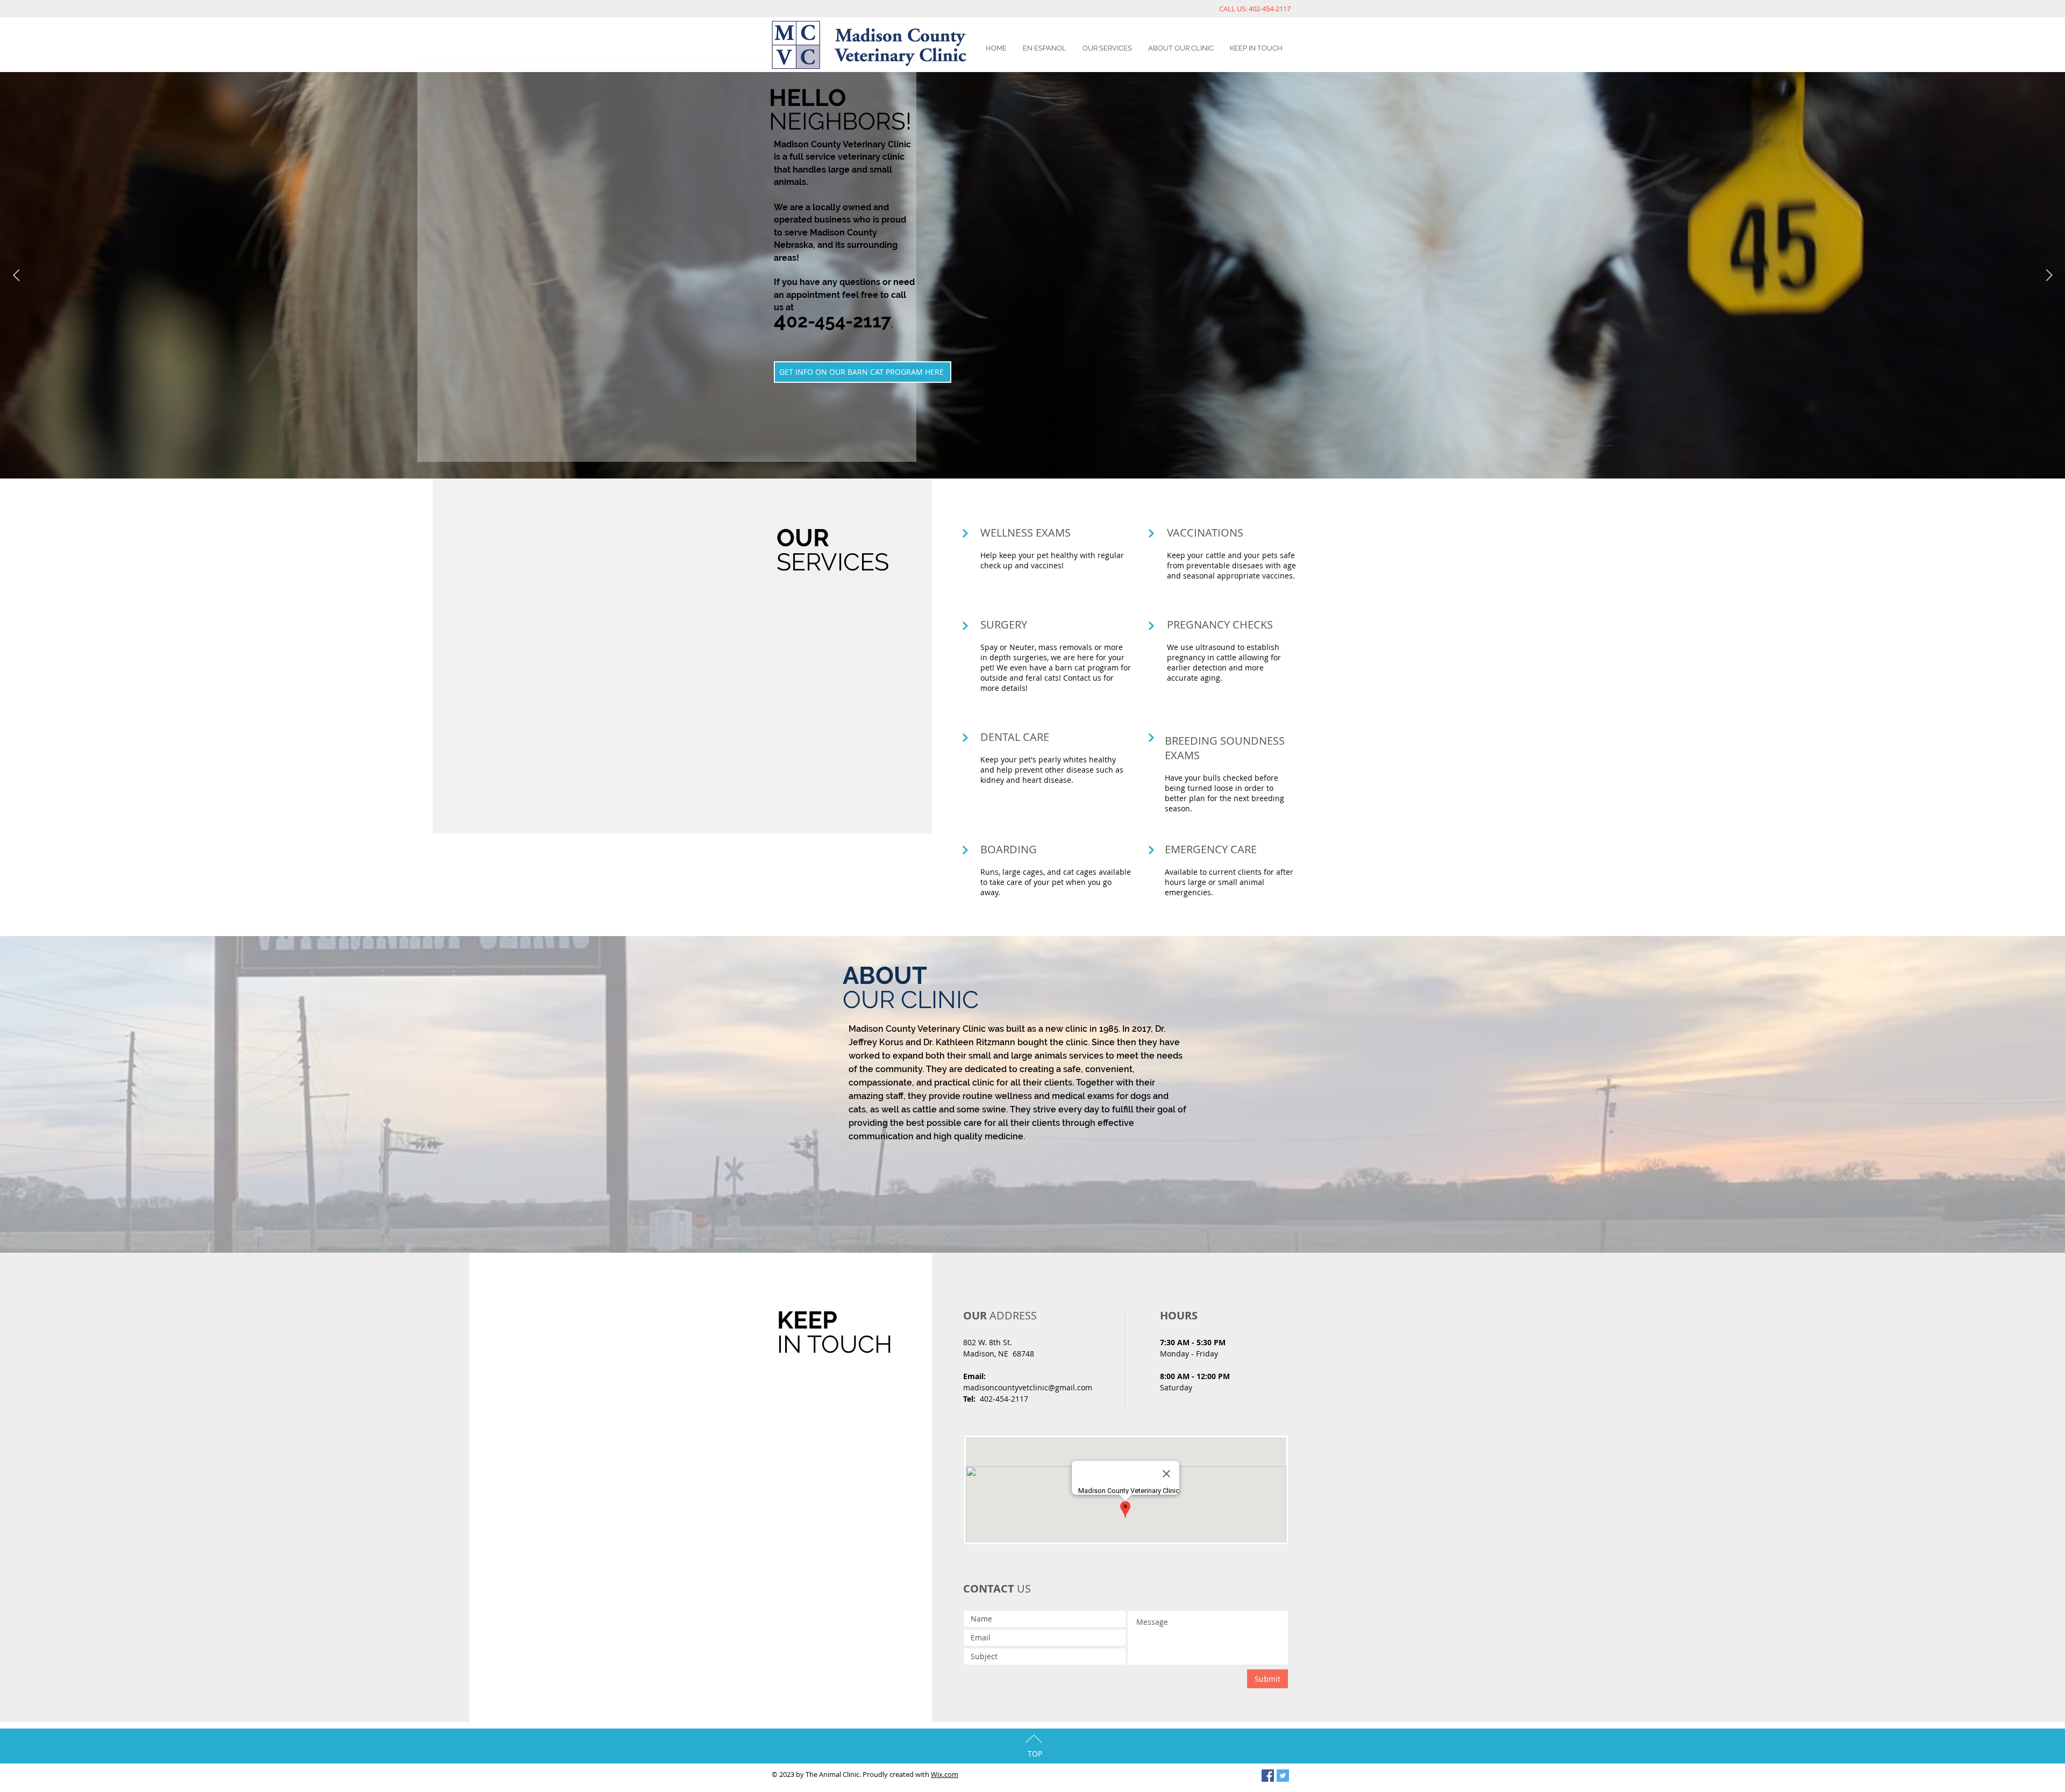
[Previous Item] (16, 275)
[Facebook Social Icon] (1268, 1776)
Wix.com (945, 1774)
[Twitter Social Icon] (1283, 1776)
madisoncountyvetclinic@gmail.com (1028, 1387)
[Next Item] (2049, 275)
